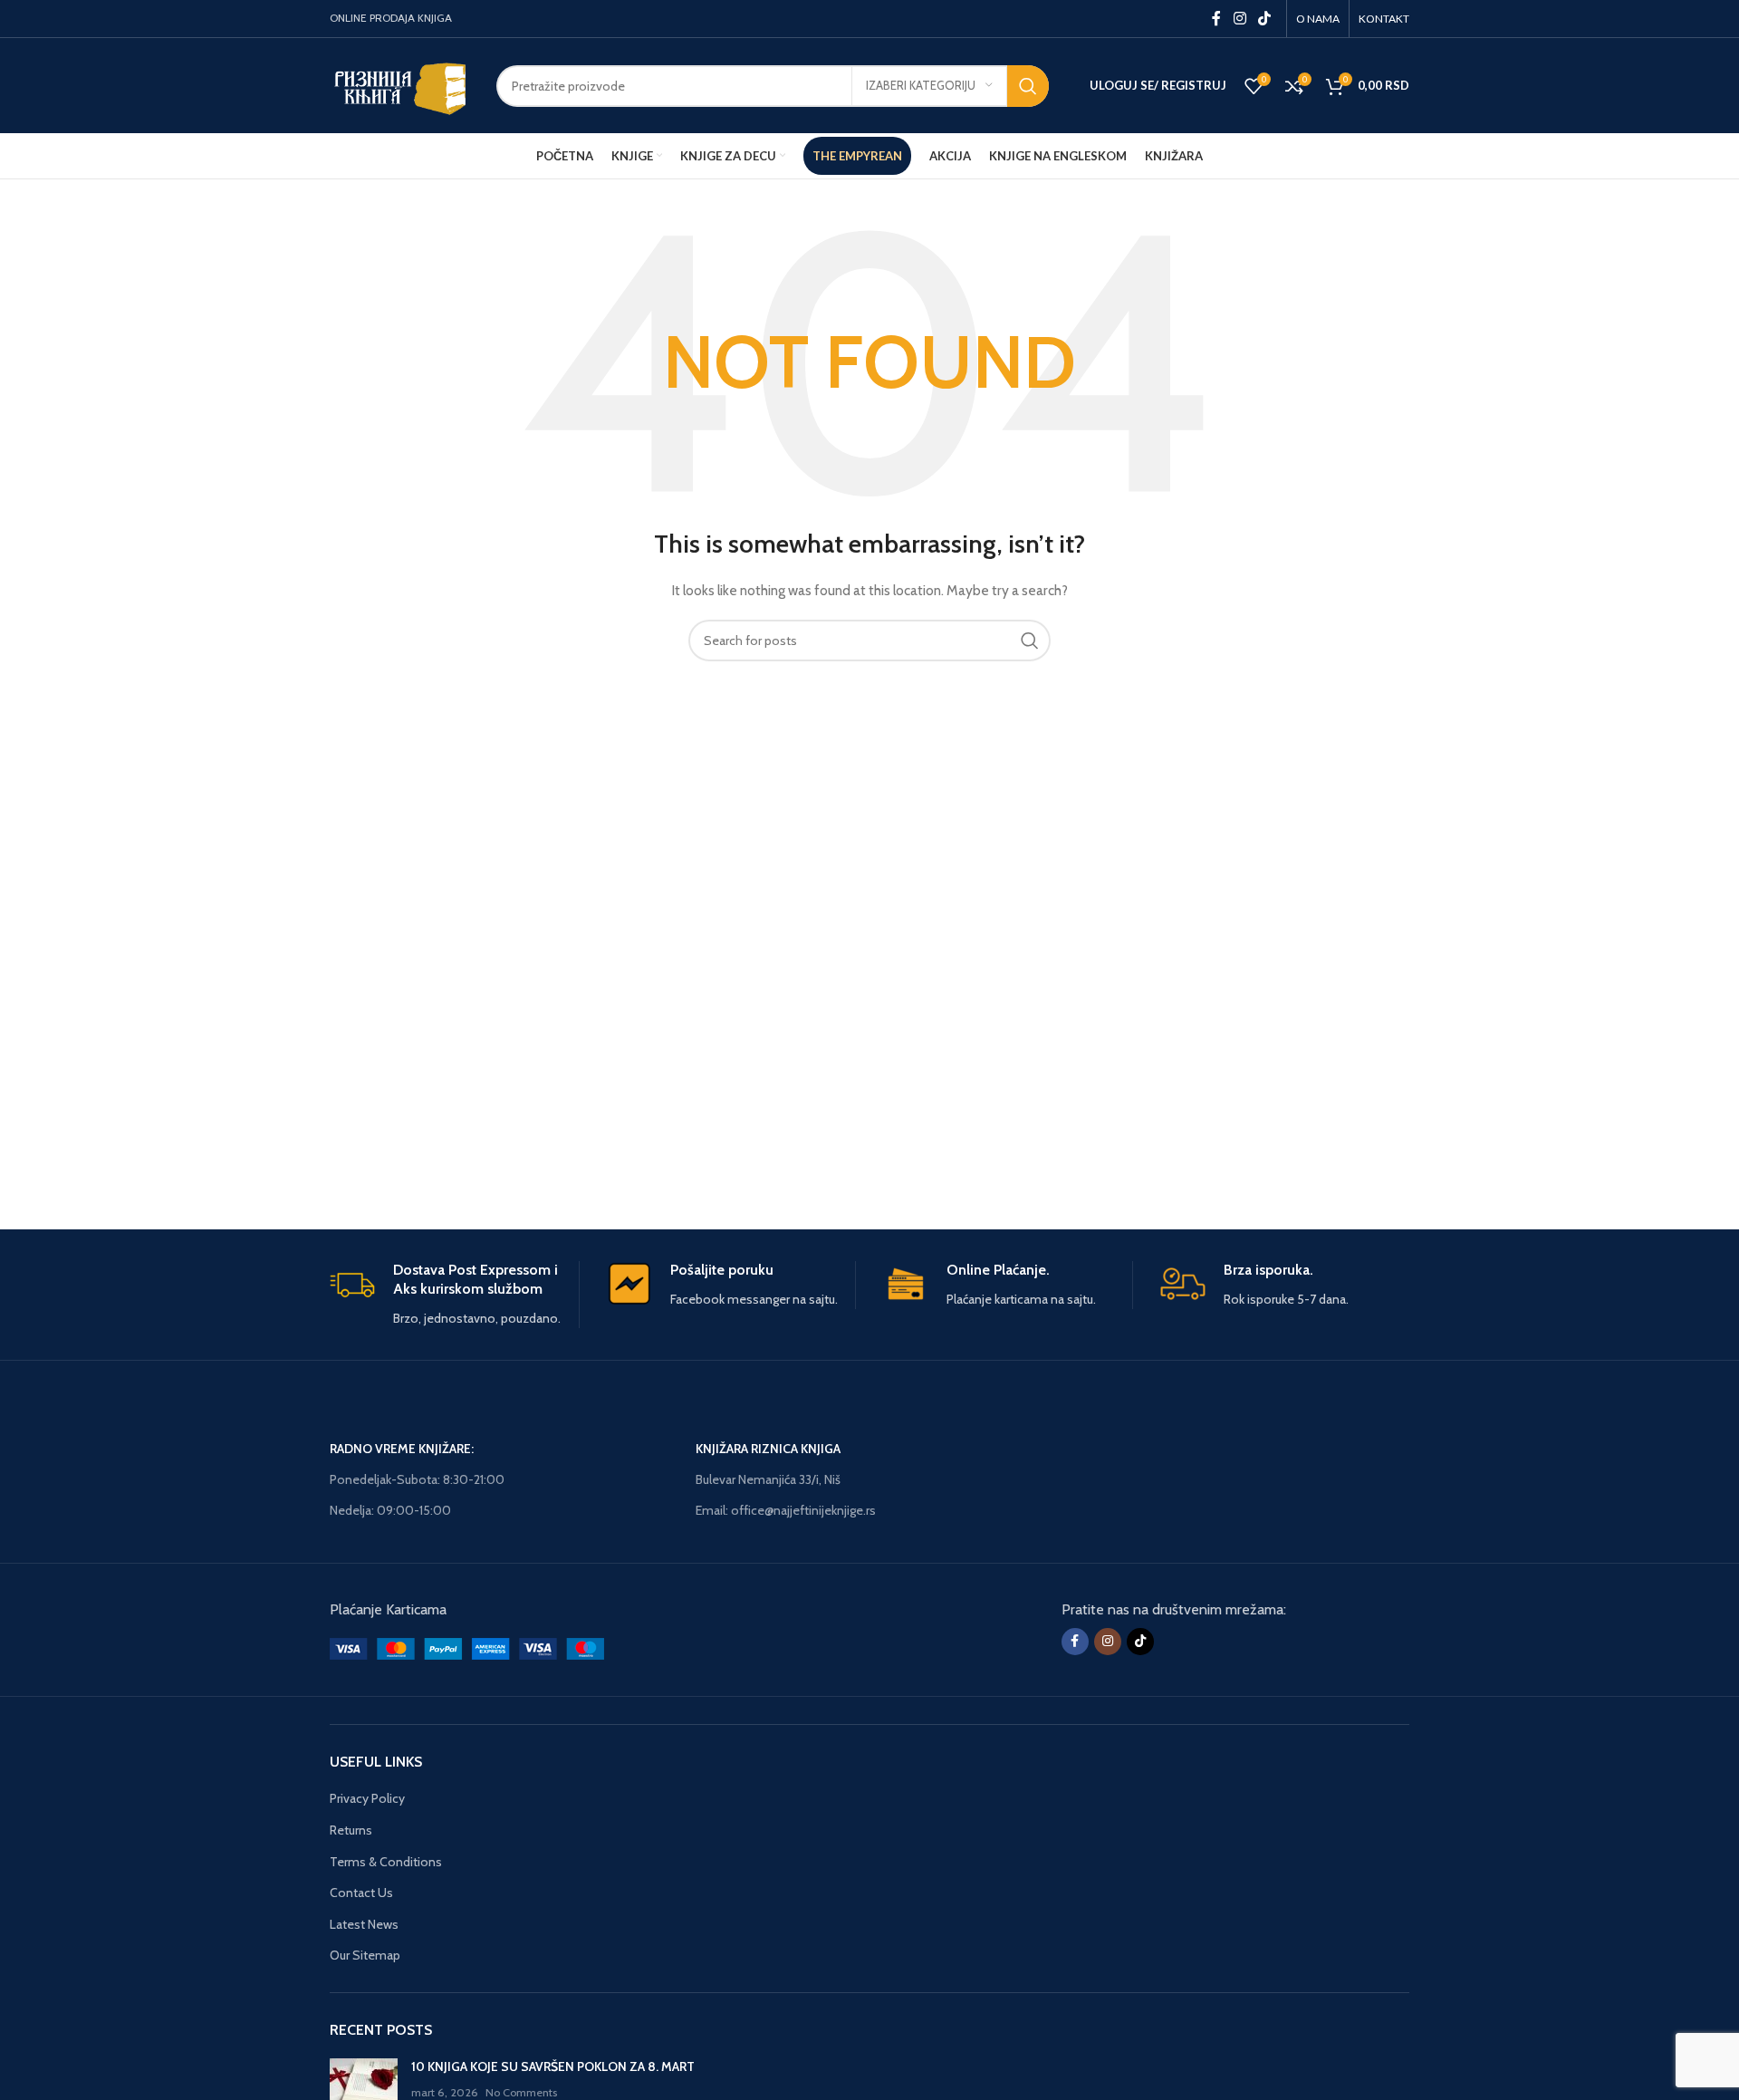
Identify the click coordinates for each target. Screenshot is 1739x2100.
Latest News (364, 1924)
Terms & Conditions (386, 1862)
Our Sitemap (365, 1955)
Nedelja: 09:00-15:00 (390, 1510)
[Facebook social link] (1216, 19)
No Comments (521, 2092)
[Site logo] (399, 84)
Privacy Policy (367, 1798)
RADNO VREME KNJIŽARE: (402, 1449)
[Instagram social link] (1239, 19)
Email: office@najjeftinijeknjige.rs (786, 1510)
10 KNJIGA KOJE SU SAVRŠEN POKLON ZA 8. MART (553, 2066)
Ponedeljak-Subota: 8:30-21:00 (417, 1479)
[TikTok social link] (1265, 19)
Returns (351, 1830)
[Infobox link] (454, 1295)
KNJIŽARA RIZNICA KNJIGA (768, 1449)
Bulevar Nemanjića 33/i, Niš (768, 1479)
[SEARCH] (1028, 86)
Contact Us (361, 1893)
